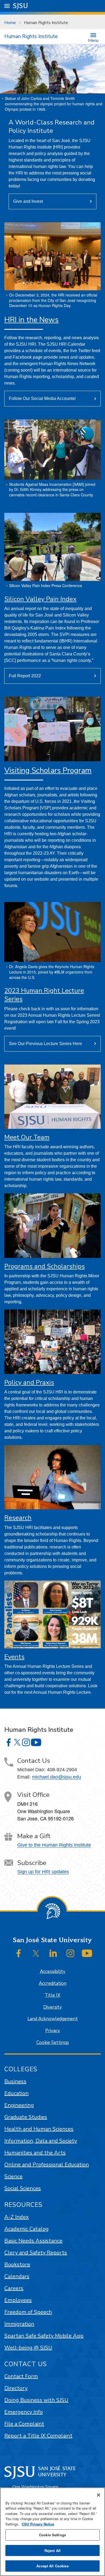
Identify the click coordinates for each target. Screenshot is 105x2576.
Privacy (53, 2031)
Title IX (52, 1995)
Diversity (53, 2007)
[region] (52, 2532)
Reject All (52, 2550)
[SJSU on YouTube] (87, 1953)
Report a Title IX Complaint (38, 2436)
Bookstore (17, 2264)
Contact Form (21, 2376)
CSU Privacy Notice (38, 2524)
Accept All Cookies (52, 2566)
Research (18, 1518)
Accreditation (53, 1983)
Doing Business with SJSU (36, 2400)
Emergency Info (24, 2412)
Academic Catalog (27, 2229)
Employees (18, 2300)
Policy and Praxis (29, 1382)
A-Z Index (17, 2217)
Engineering (19, 2105)
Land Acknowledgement (53, 2019)
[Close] (99, 2495)
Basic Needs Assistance (33, 2241)
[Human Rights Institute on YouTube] (36, 1742)
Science (13, 2176)
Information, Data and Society (41, 2141)
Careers (14, 2288)
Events (14, 1657)
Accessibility (53, 1971)
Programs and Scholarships (45, 1266)
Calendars (17, 2276)
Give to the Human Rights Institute (54, 1845)
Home (10, 23)
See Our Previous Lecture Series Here (45, 1044)
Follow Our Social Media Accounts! (42, 398)
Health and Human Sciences (39, 2129)
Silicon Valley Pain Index (40, 599)
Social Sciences (23, 2188)
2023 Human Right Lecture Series (44, 995)
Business (15, 2081)
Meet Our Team (27, 1137)
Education (16, 2093)
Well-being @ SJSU (28, 2348)
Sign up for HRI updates (43, 1872)
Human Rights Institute (31, 36)
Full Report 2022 (25, 676)
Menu (93, 40)
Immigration (19, 2324)
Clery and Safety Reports (36, 2253)
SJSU (21, 6)
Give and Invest (28, 201)
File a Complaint (24, 2424)
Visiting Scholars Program (48, 770)
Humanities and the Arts (35, 2153)
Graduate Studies (26, 2117)
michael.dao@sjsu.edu (57, 1777)
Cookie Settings (53, 2043)
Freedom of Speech (28, 2312)
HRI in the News (31, 320)
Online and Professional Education (47, 2165)
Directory (16, 2388)
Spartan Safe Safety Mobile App (44, 2336)
